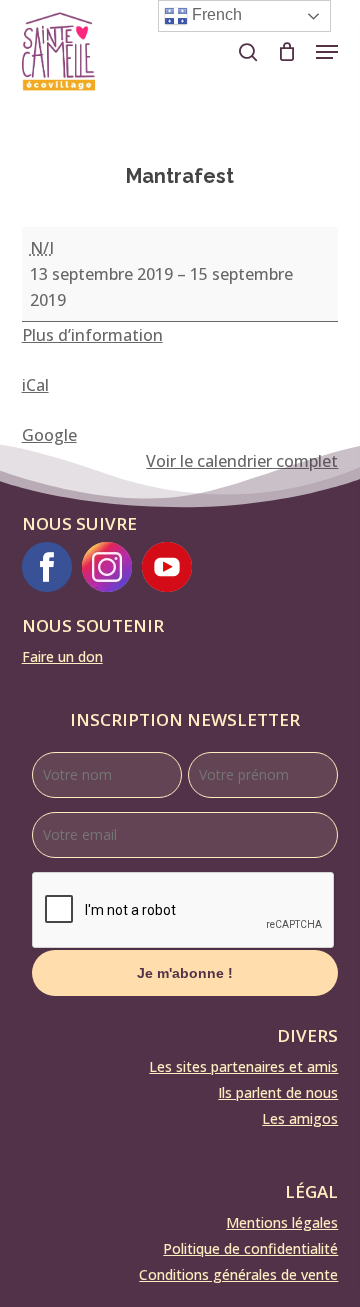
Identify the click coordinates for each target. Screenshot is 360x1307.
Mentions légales (282, 1222)
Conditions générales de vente (238, 1274)
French (215, 14)
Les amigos (300, 1118)
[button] (327, 52)
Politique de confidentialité (250, 1248)
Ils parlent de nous (278, 1092)
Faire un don (62, 656)
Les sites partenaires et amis (243, 1066)
